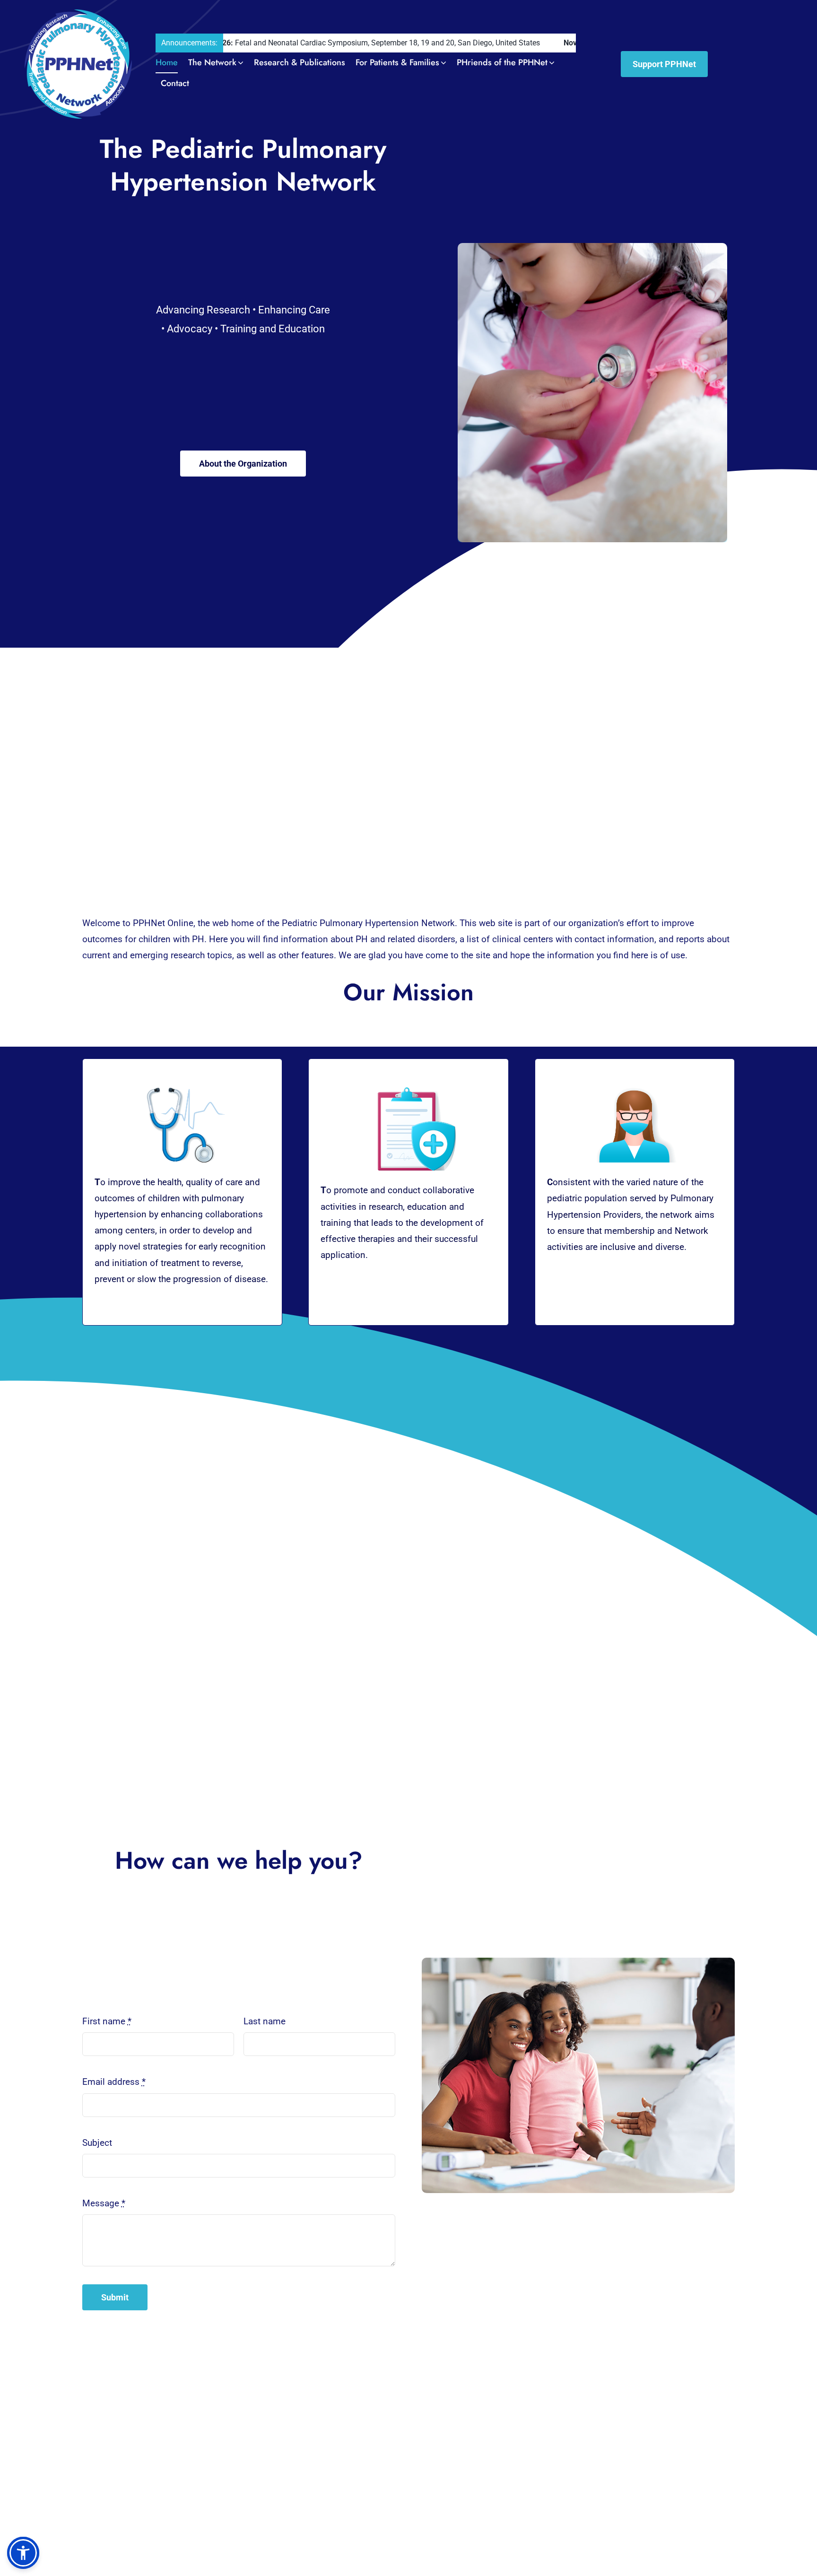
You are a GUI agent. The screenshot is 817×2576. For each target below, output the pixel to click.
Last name (265, 2021)
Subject (97, 2143)
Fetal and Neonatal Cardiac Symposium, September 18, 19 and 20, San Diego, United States (266, 43)
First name (107, 2021)
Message (104, 2203)
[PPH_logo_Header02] (78, 14)
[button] (23, 2553)
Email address (114, 2082)
